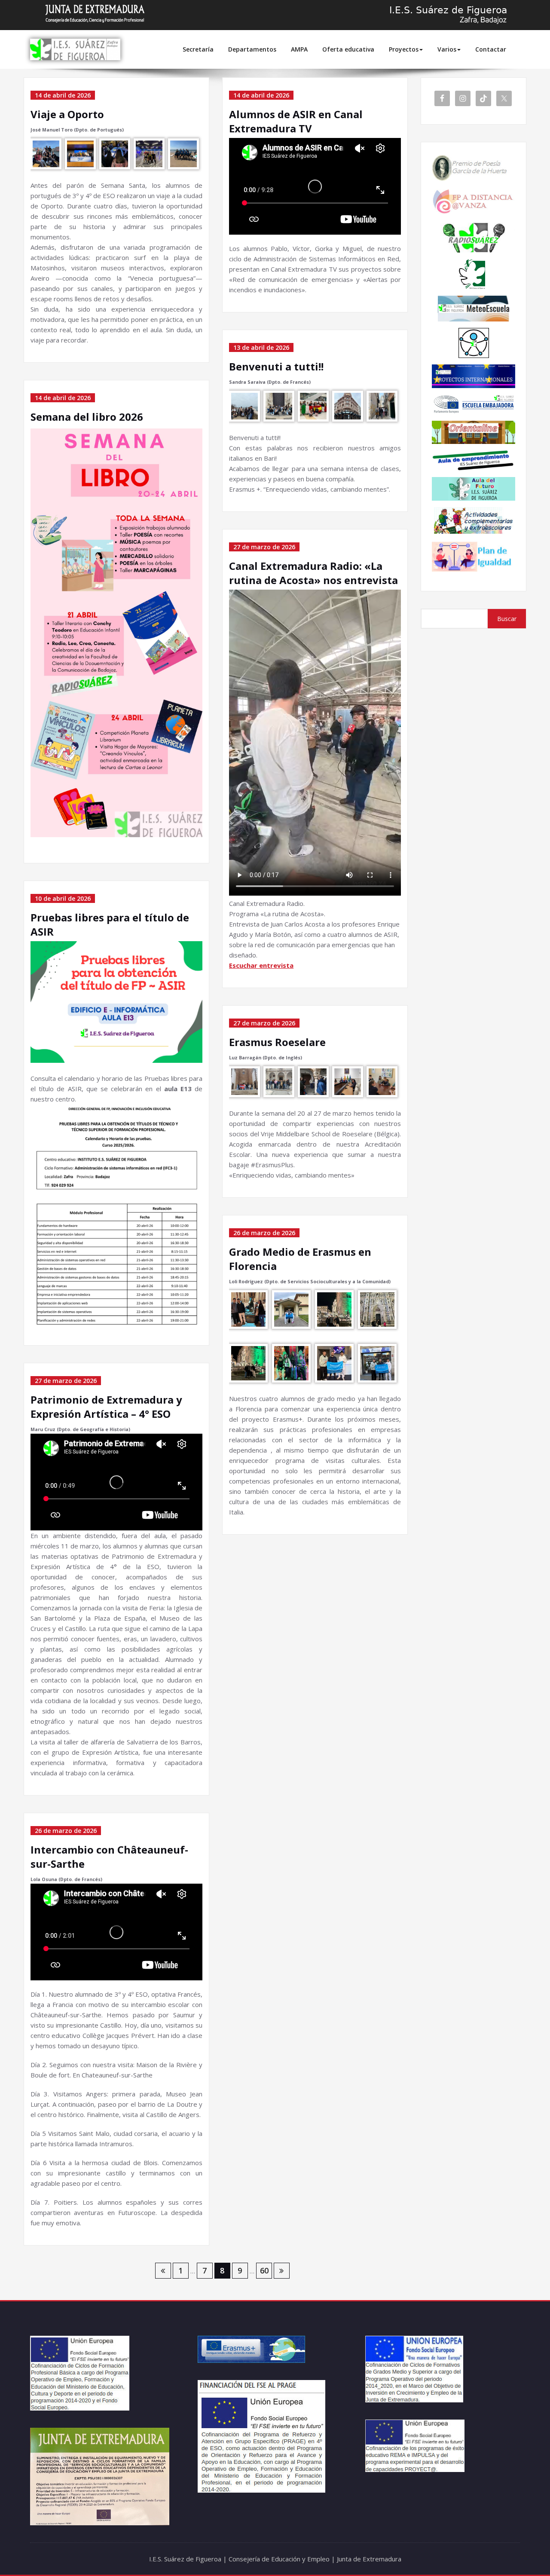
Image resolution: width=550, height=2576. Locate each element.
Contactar (491, 49)
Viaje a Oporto (67, 114)
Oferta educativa (348, 49)
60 (264, 2270)
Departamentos (252, 49)
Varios (447, 49)
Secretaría (198, 49)
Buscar (507, 619)
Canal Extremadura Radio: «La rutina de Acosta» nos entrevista (313, 573)
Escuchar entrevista (261, 965)
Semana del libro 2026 (87, 417)
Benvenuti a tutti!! (276, 366)
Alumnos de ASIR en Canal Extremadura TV (296, 121)
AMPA (299, 49)
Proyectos (404, 49)
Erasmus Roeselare (277, 1042)
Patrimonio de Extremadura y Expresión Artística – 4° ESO (106, 1407)
